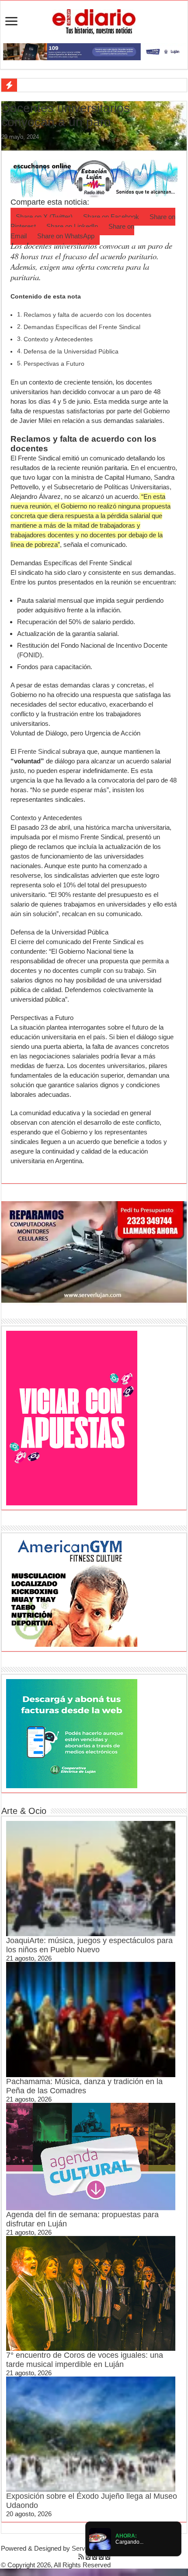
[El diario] (94, 20)
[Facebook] (88, 2557)
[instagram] (108, 2557)
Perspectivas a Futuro (54, 364)
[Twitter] (95, 2557)
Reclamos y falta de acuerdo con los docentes (87, 315)
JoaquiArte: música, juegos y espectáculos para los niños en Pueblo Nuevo (89, 1945)
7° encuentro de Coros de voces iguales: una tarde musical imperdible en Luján (85, 2360)
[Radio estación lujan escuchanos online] (94, 178)
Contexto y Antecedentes (58, 339)
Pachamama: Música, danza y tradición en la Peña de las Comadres (84, 2086)
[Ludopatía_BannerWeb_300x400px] (72, 1417)
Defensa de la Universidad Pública (71, 352)
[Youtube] (101, 2557)
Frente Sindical (39, 751)
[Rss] (81, 2557)
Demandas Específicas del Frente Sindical (82, 327)
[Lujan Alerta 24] (94, 51)
